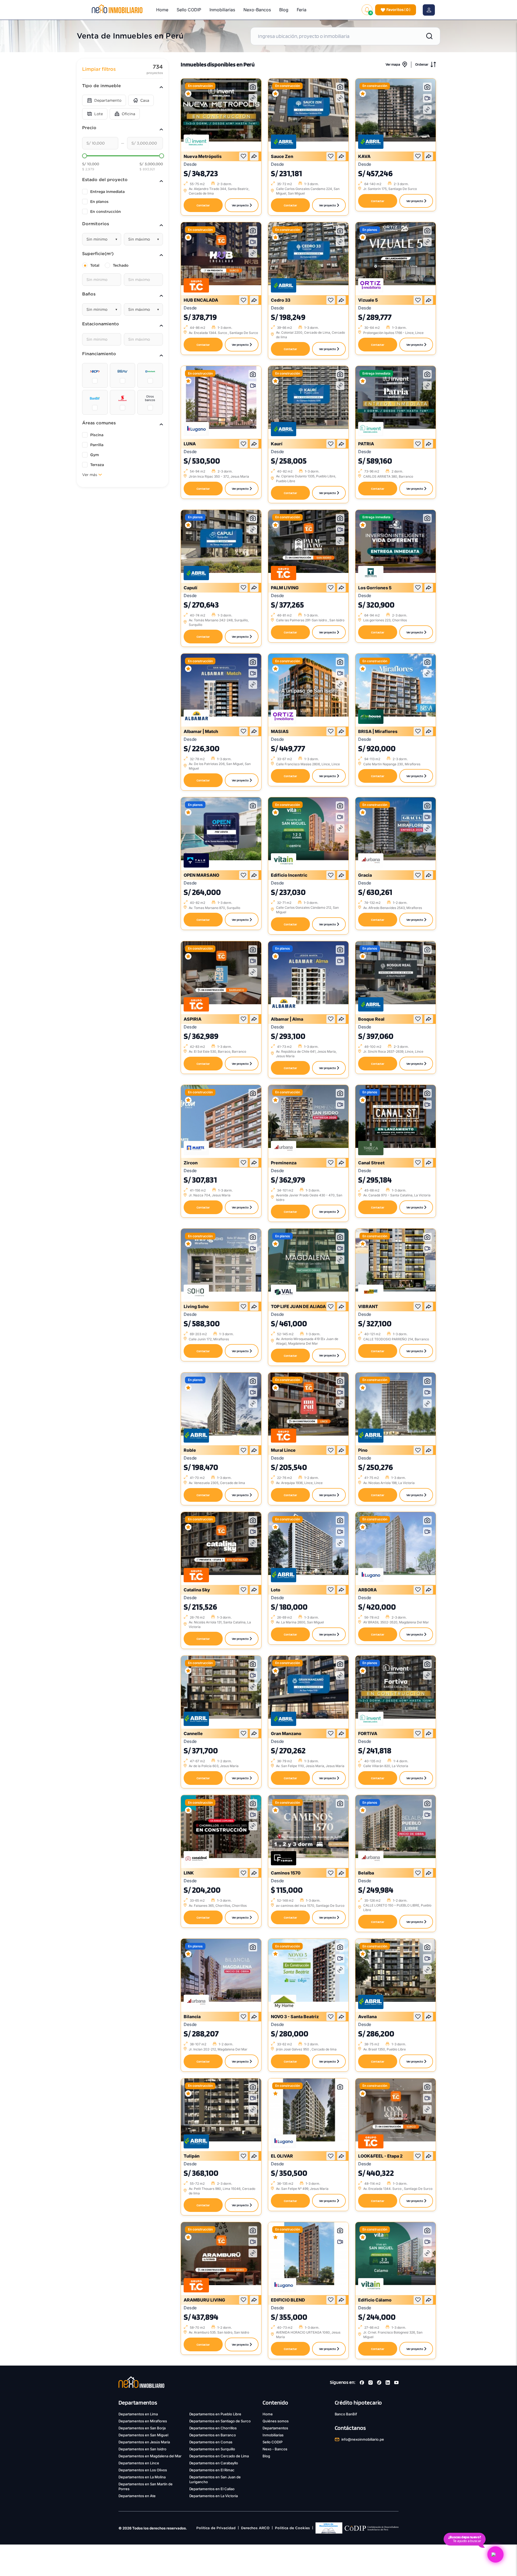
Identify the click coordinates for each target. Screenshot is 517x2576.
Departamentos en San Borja (142, 2428)
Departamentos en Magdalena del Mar (150, 2456)
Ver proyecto (240, 205)
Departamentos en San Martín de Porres (146, 2486)
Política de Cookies (292, 2528)
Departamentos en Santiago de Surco (220, 2421)
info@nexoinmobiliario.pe (363, 2439)
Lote (99, 114)
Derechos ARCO (255, 2528)
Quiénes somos (276, 2421)
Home (162, 10)
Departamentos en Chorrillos (213, 2428)
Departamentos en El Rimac (212, 2470)
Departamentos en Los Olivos (143, 2470)
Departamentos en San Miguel (143, 2435)
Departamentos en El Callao (212, 2489)
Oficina (128, 114)
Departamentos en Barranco (213, 2435)
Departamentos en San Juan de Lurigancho (215, 2479)
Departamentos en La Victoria (214, 2496)
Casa (145, 100)
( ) (398, 10)
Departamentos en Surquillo (212, 2449)
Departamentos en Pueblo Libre (215, 2414)
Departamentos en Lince (139, 2463)
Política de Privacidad (216, 2528)
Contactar (203, 205)
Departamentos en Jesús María (144, 2442)
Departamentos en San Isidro (142, 2449)
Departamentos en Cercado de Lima (219, 2456)
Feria (302, 10)
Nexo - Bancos (275, 2449)
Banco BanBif (346, 2414)
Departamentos (275, 2428)
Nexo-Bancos (257, 10)
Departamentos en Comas (211, 2442)
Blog (284, 10)
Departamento (108, 100)
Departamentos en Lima (138, 2414)
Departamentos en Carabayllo (214, 2463)
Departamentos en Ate (137, 2496)
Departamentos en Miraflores (143, 2421)
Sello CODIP (189, 10)
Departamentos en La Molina (142, 2477)
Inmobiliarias (222, 10)
